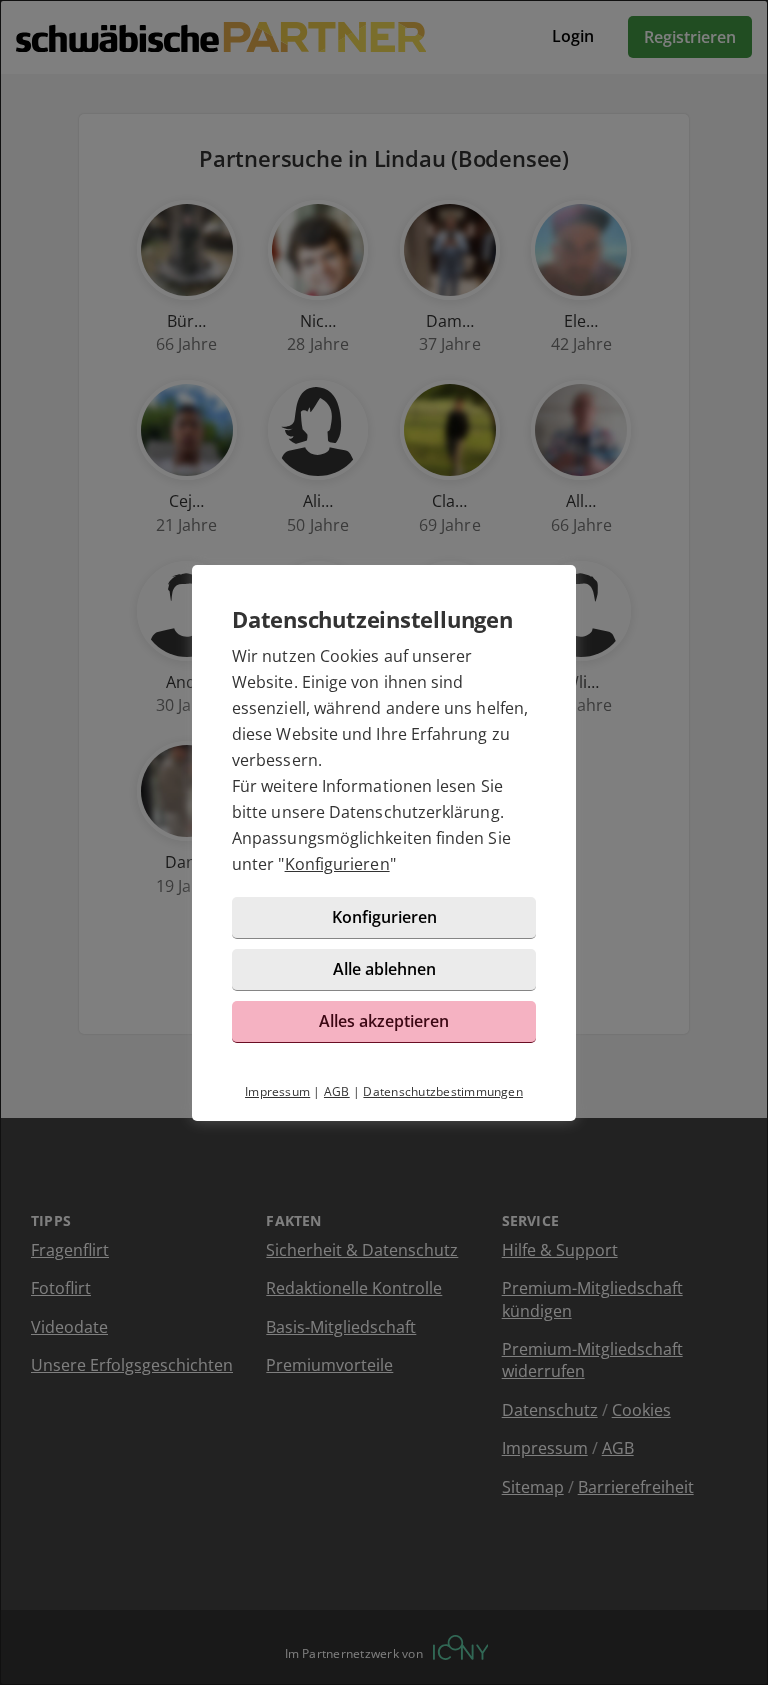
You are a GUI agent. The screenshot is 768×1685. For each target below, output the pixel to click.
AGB (337, 1091)
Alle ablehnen (384, 969)
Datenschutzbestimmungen (443, 1091)
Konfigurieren (337, 864)
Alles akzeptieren (384, 1021)
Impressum (277, 1091)
